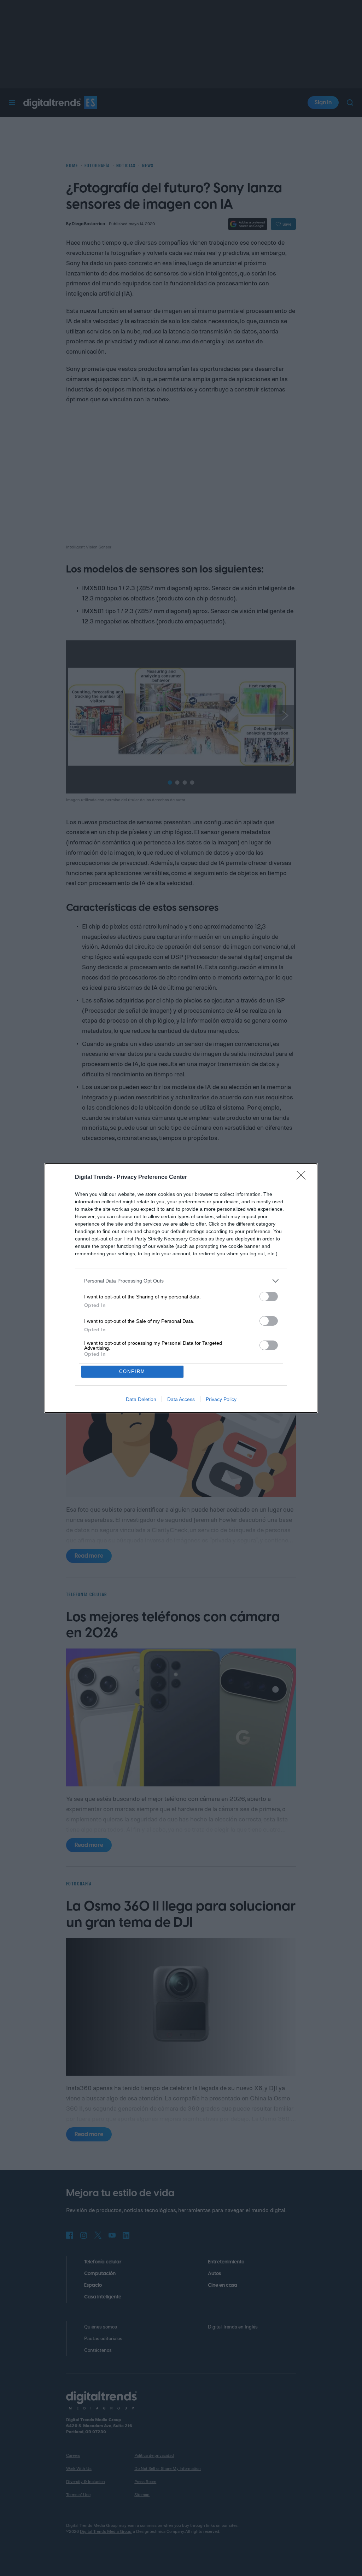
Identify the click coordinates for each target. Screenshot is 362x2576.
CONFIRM (132, 1371)
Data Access (181, 1399)
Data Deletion (141, 1399)
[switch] (269, 1296)
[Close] (303, 1177)
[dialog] (181, 1288)
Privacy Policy (221, 1399)
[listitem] (181, 1281)
